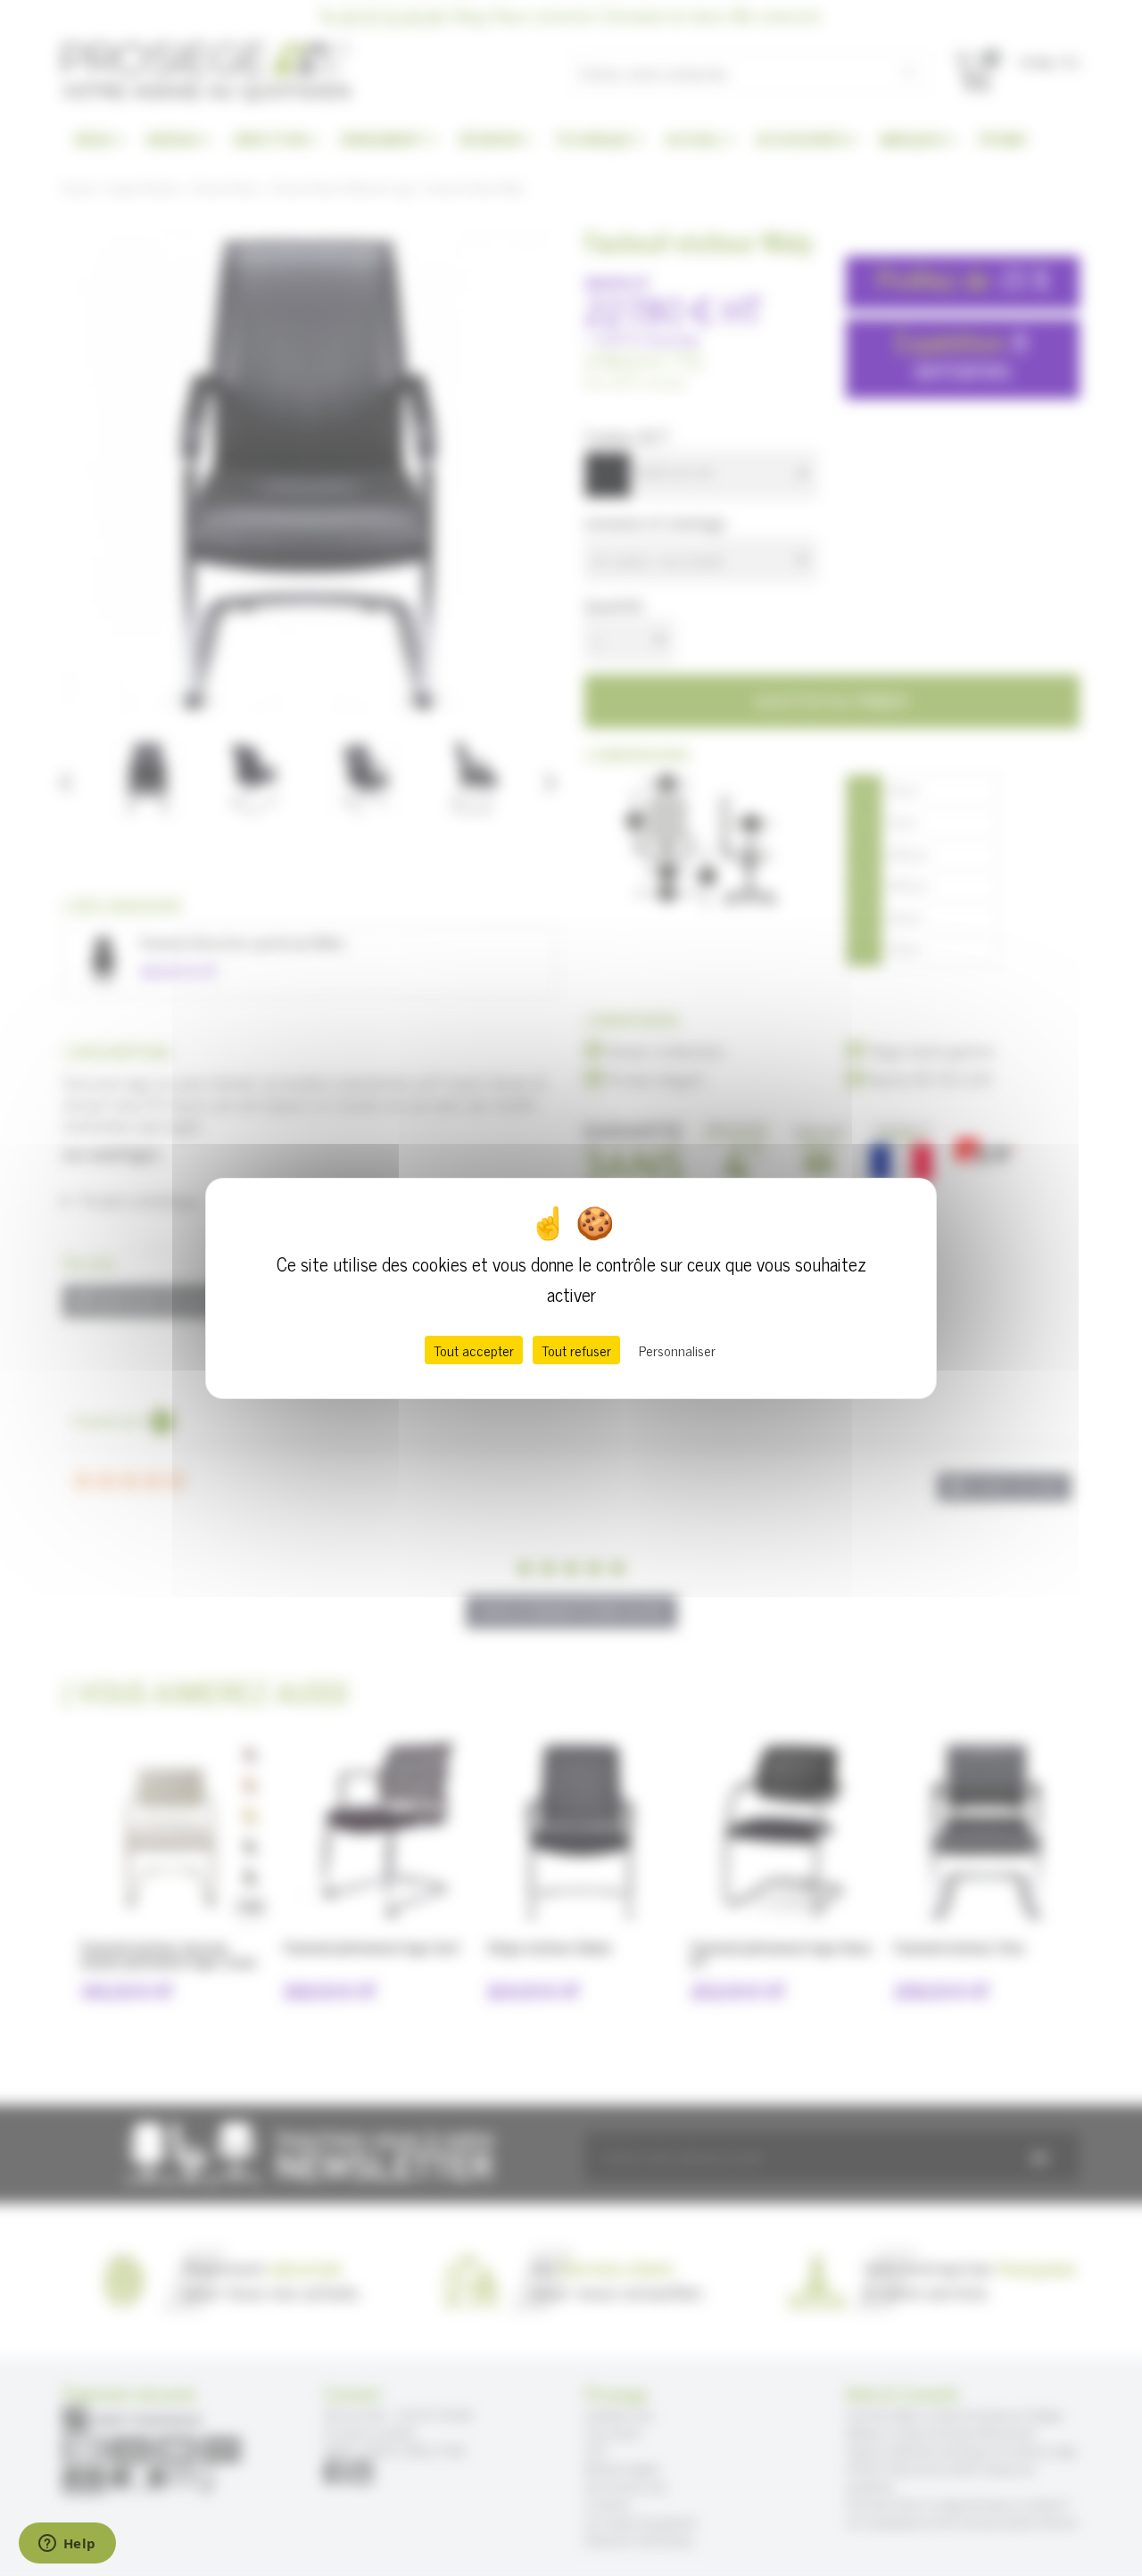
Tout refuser (576, 1350)
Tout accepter (474, 1350)
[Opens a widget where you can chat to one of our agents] (67, 2545)
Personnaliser (677, 1350)
